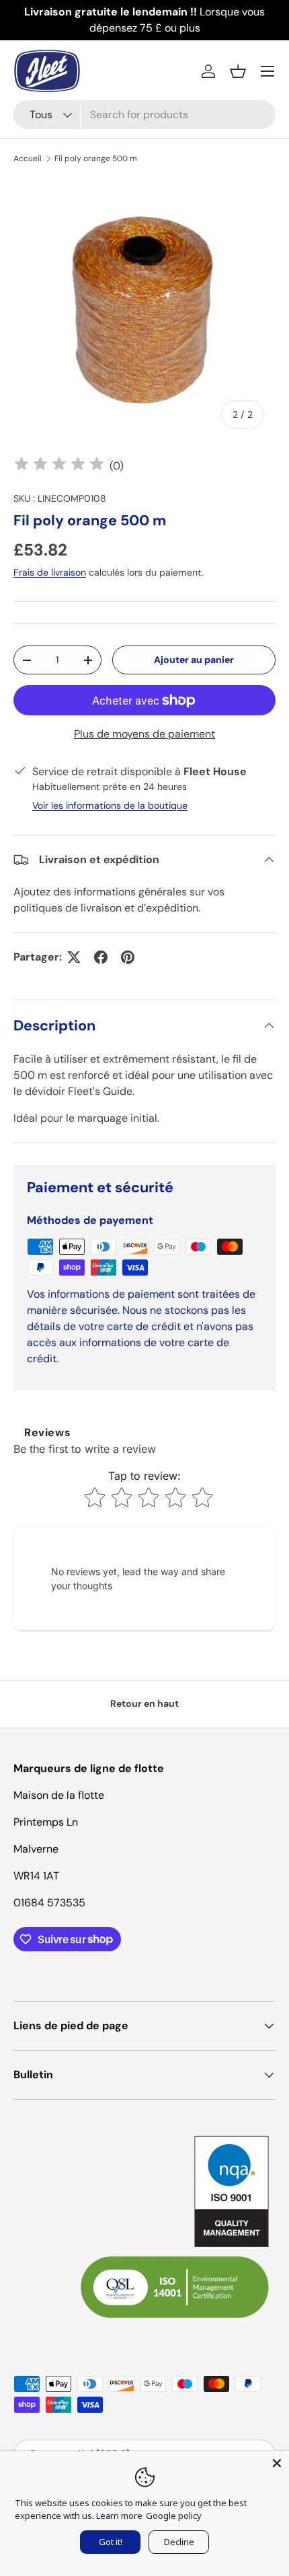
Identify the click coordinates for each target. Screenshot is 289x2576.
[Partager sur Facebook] (101, 957)
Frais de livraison (50, 572)
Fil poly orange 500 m (96, 159)
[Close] (277, 2463)
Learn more (119, 2516)
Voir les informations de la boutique (110, 805)
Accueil (28, 159)
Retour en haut (144, 1703)
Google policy (174, 2516)
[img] (59, 466)
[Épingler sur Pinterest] (128, 957)
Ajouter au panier (194, 660)
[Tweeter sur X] (74, 957)
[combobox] (144, 115)
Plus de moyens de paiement (144, 734)
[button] (238, 71)
